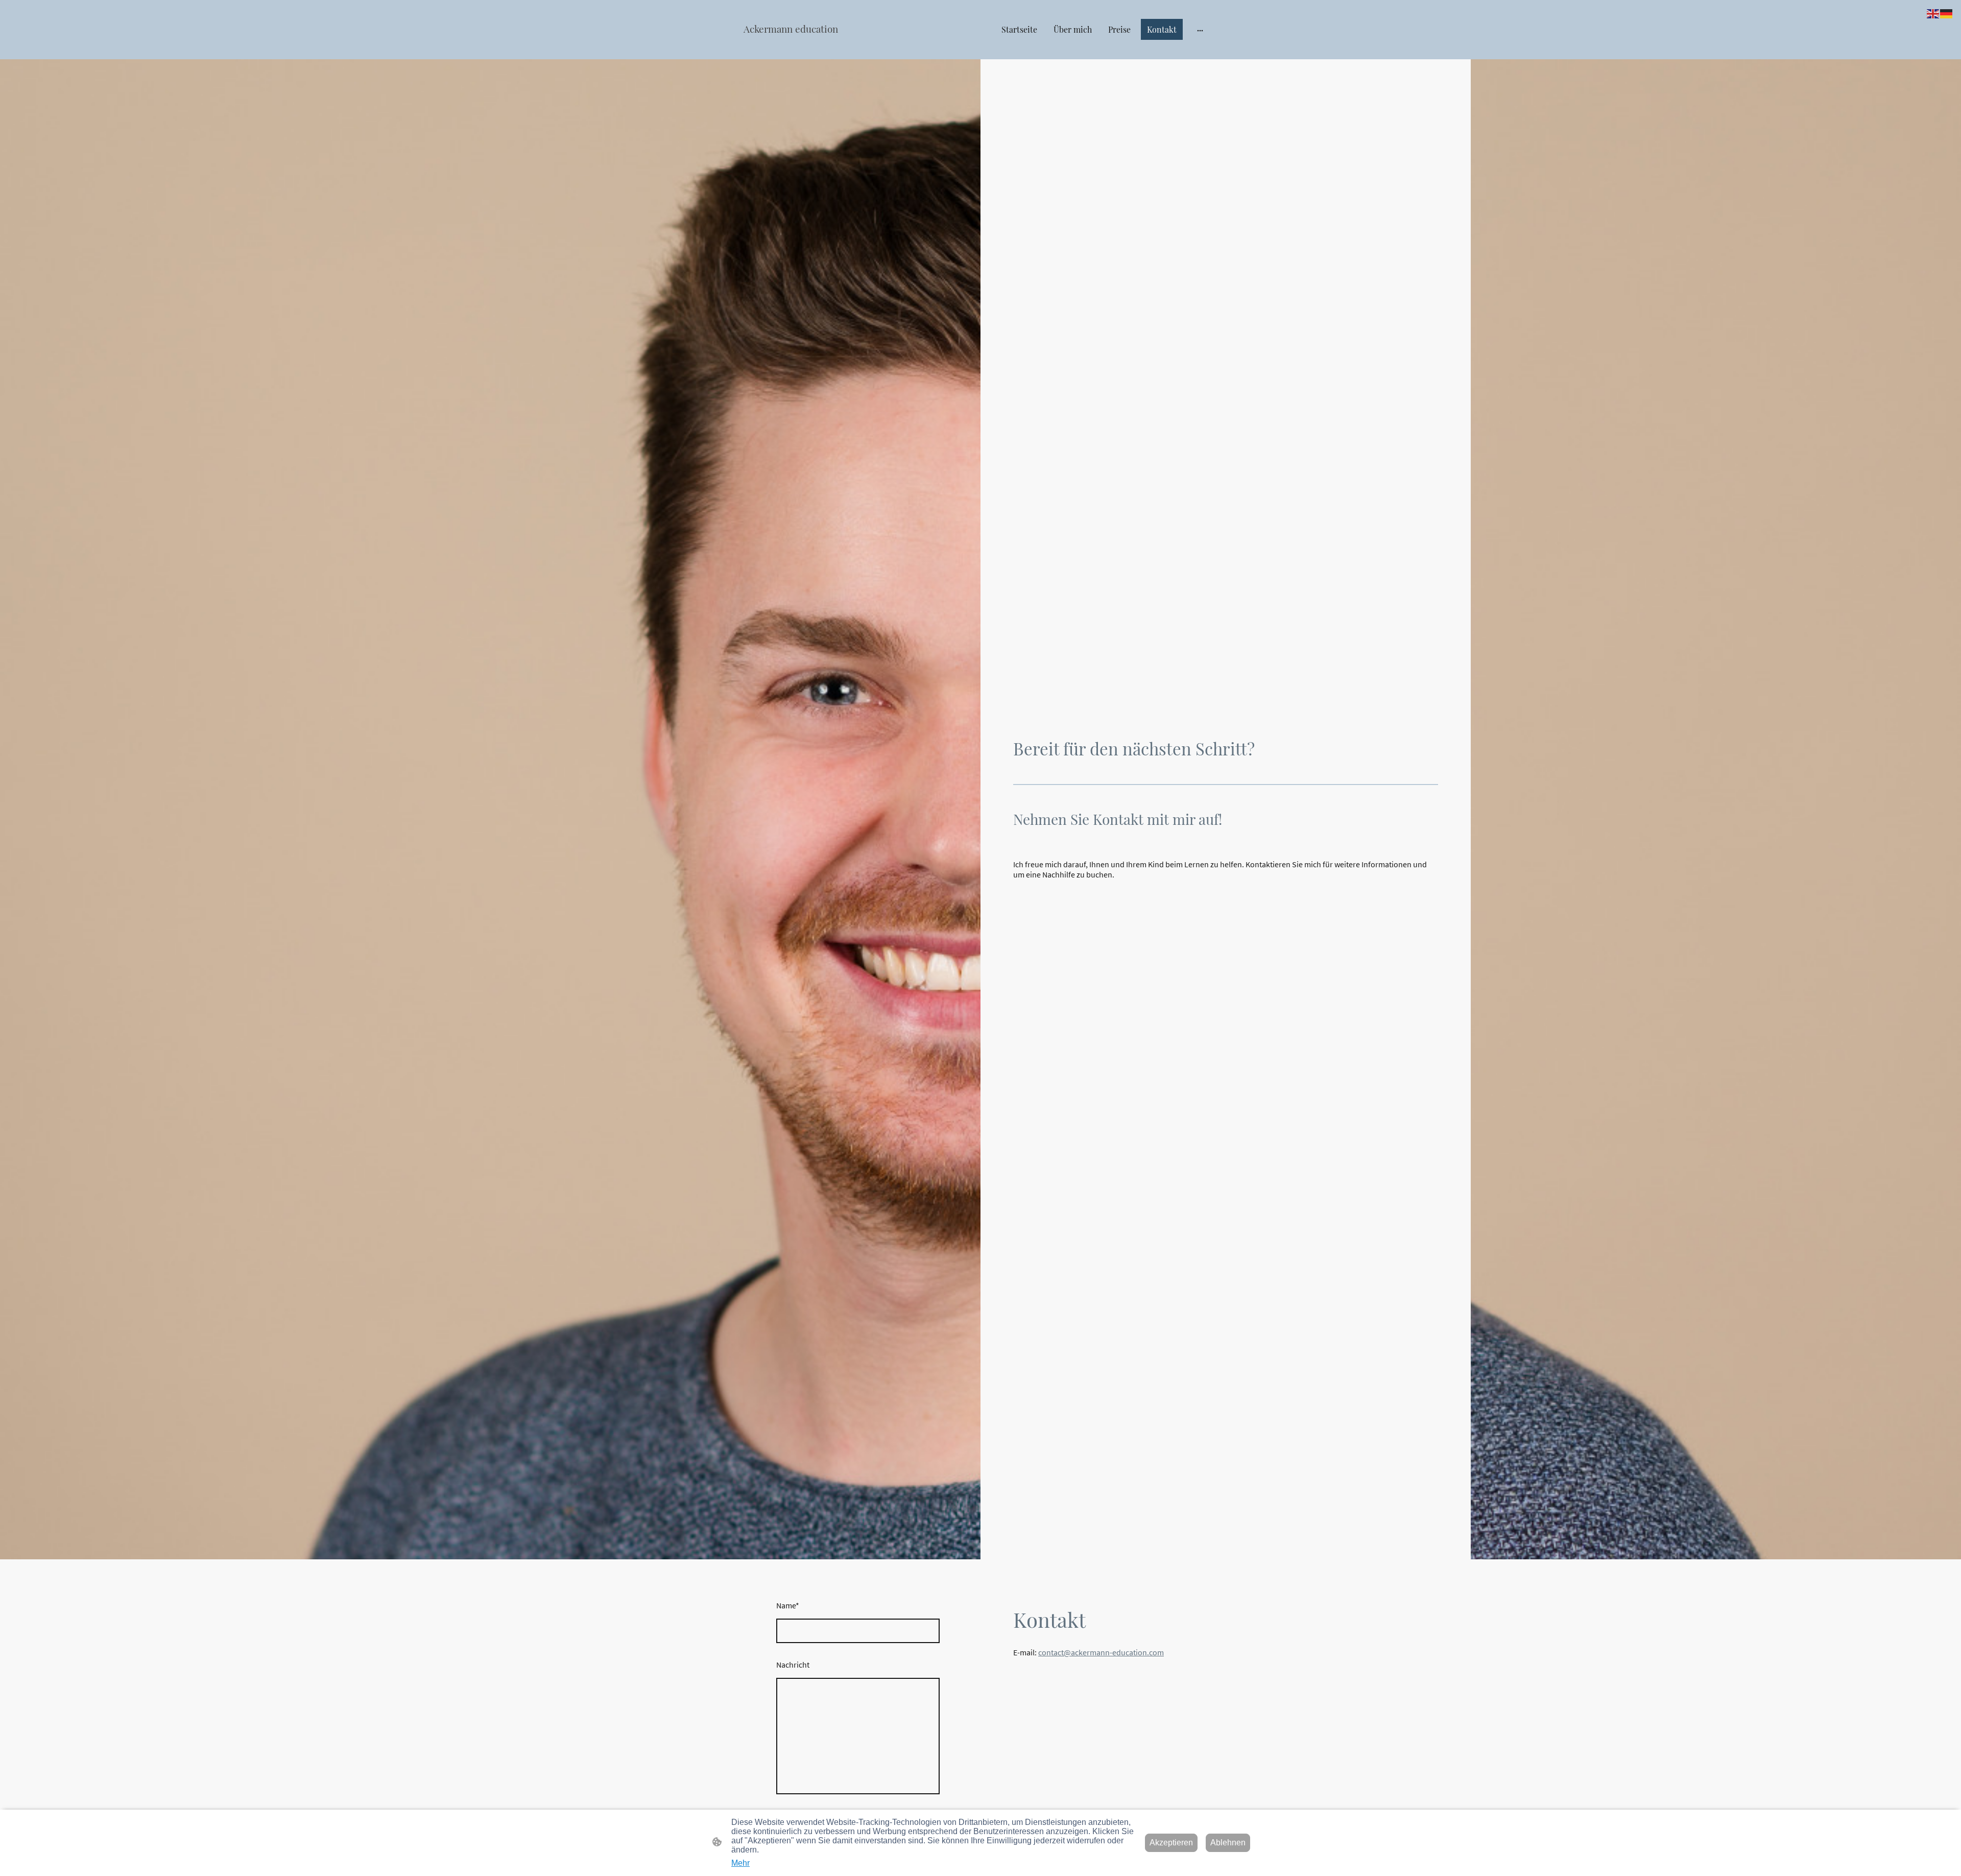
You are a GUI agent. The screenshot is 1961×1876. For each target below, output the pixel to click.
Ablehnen (1228, 1843)
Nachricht (793, 1665)
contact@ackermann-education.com (1101, 1652)
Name (788, 1605)
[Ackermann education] (817, 45)
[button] (1933, 13)
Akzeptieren (1171, 1843)
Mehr (740, 1863)
